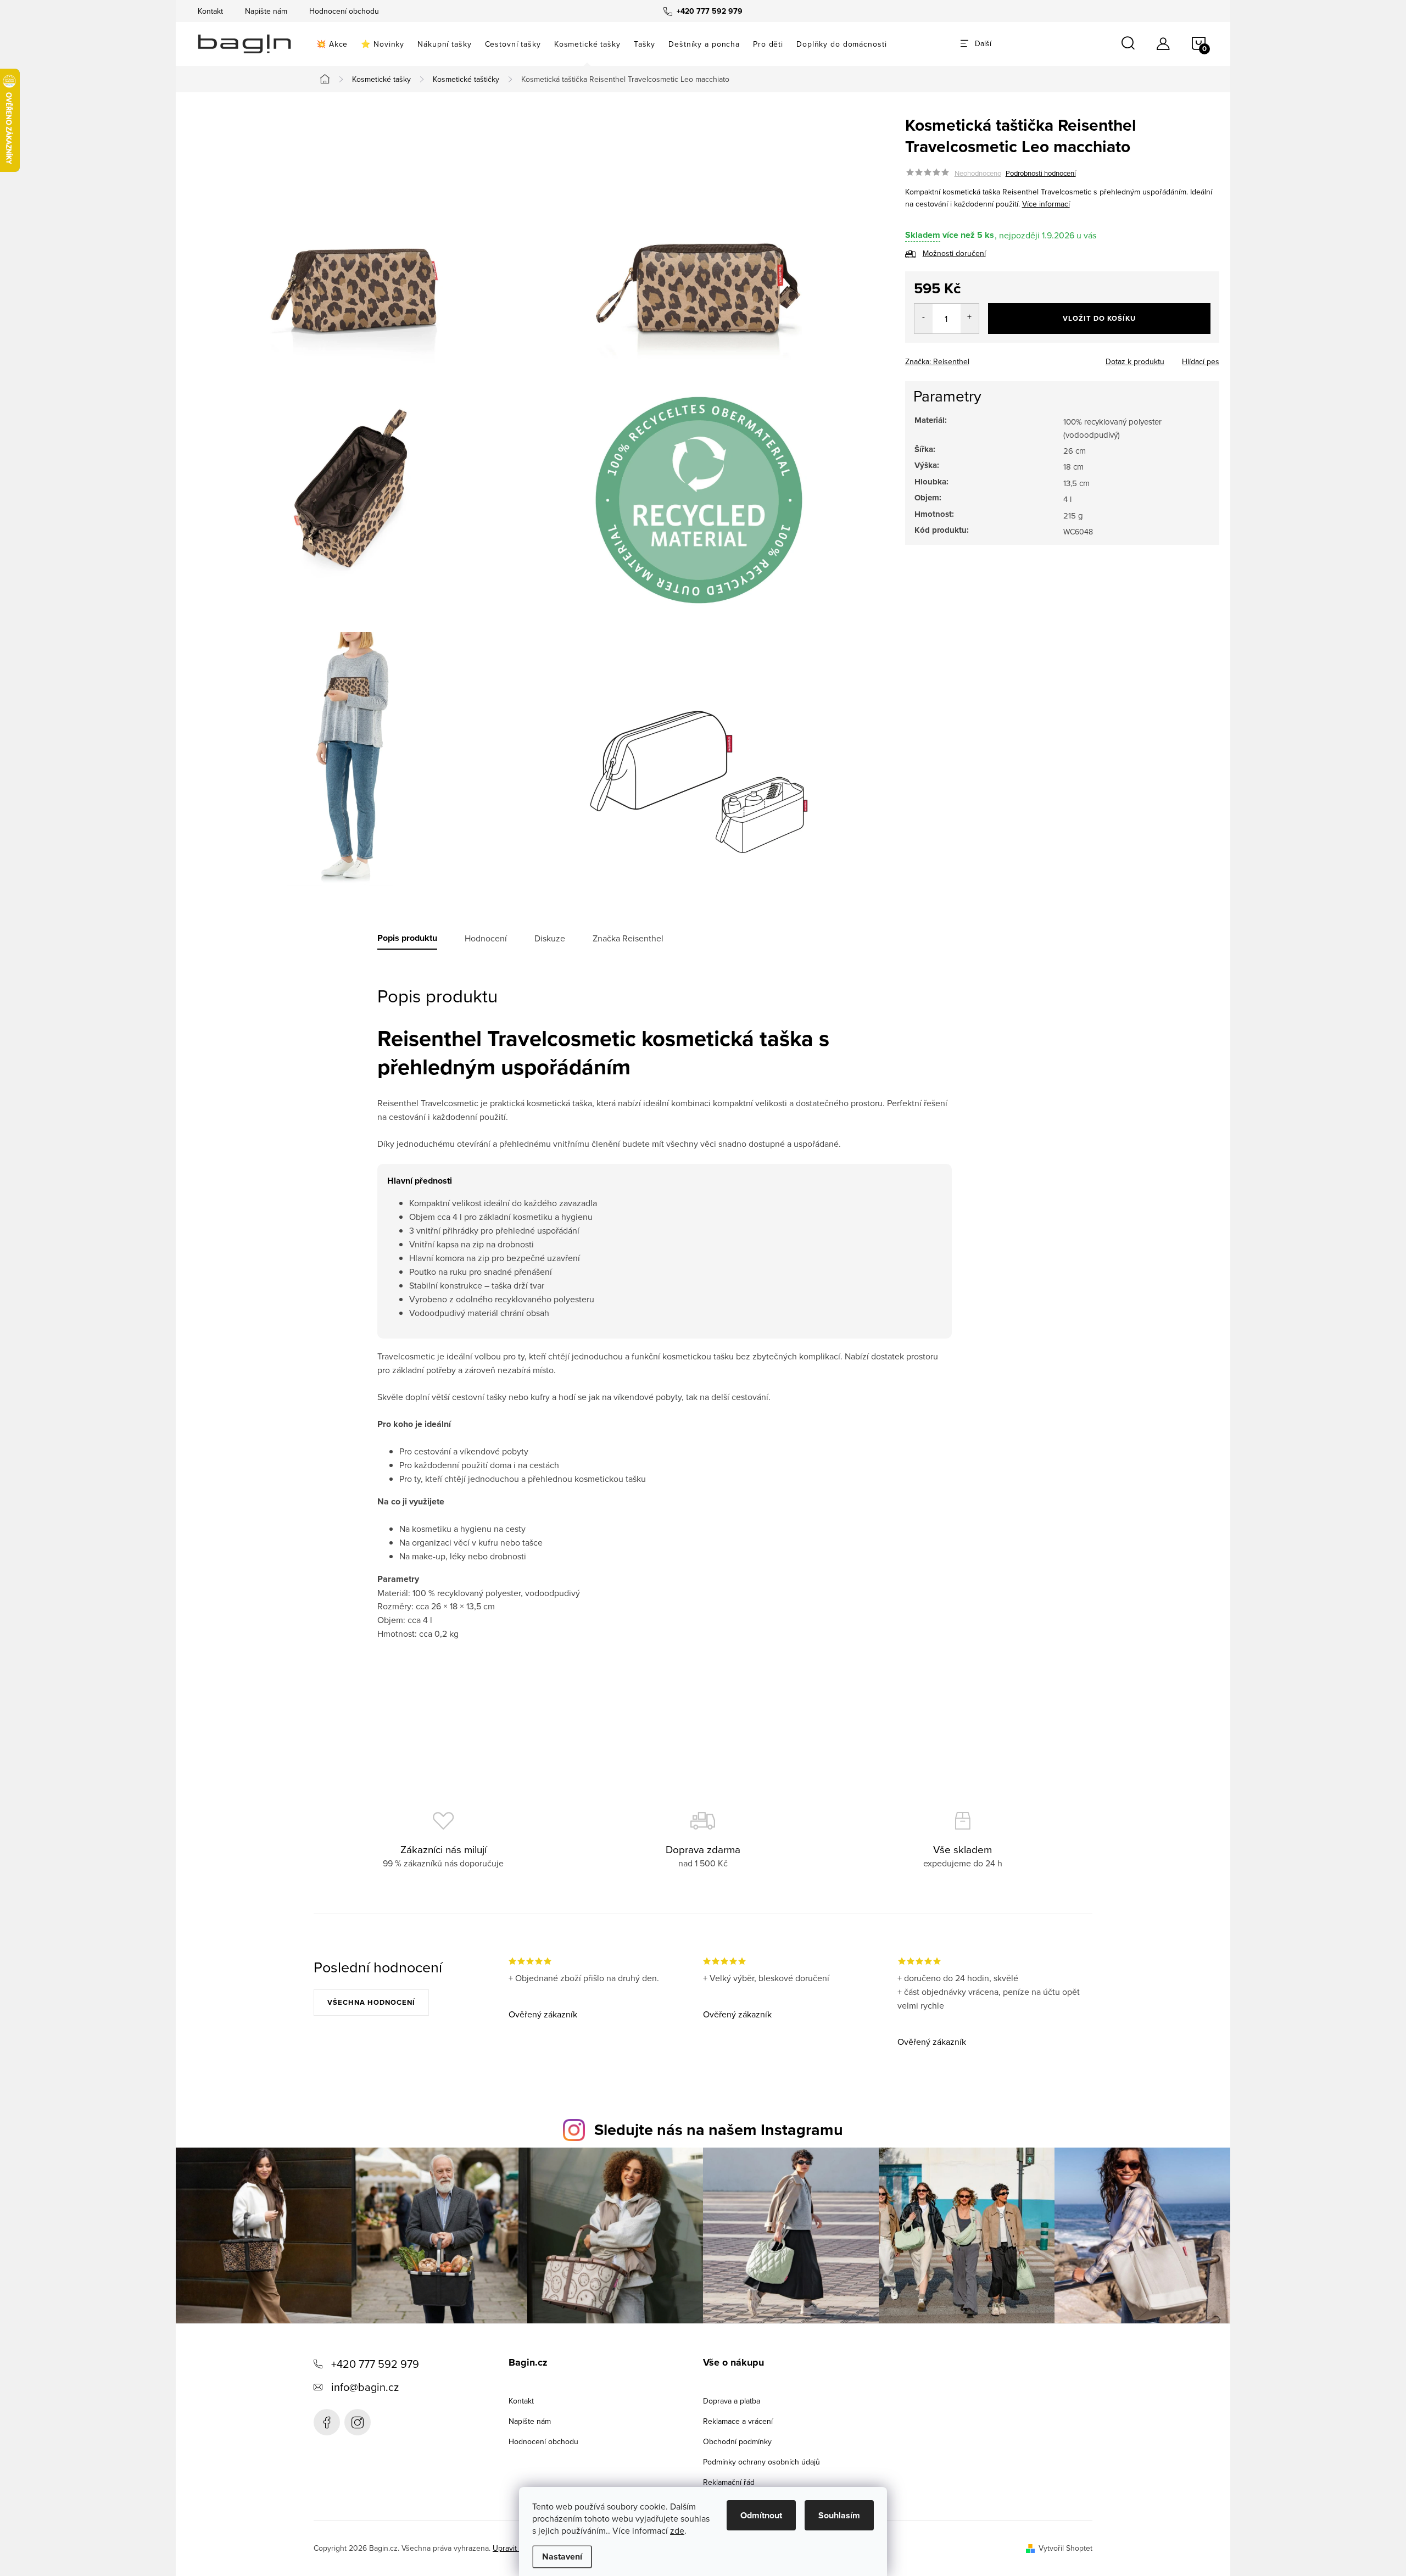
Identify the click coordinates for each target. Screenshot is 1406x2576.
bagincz (358, 2422)
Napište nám (266, 11)
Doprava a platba (732, 2401)
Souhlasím (839, 2515)
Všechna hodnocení (371, 2002)
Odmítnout (761, 2515)
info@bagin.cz (365, 2387)
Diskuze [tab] (550, 938)
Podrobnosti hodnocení (1041, 173)
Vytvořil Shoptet (1065, 2548)
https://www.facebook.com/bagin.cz (327, 2422)
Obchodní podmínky (737, 2441)
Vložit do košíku (1099, 318)
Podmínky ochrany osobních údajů (761, 2462)
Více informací (1046, 204)
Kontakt (210, 11)
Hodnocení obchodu (344, 11)
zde (677, 2530)
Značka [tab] (628, 938)
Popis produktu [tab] (407, 938)
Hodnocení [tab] (486, 938)
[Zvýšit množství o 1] (970, 319)
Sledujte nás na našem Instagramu (719, 2129)
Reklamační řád (729, 2482)
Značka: (937, 361)
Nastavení (562, 2557)
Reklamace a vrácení (738, 2421)
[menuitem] (332, 44)
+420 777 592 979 (375, 2364)
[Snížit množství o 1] (924, 319)
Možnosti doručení (954, 253)
